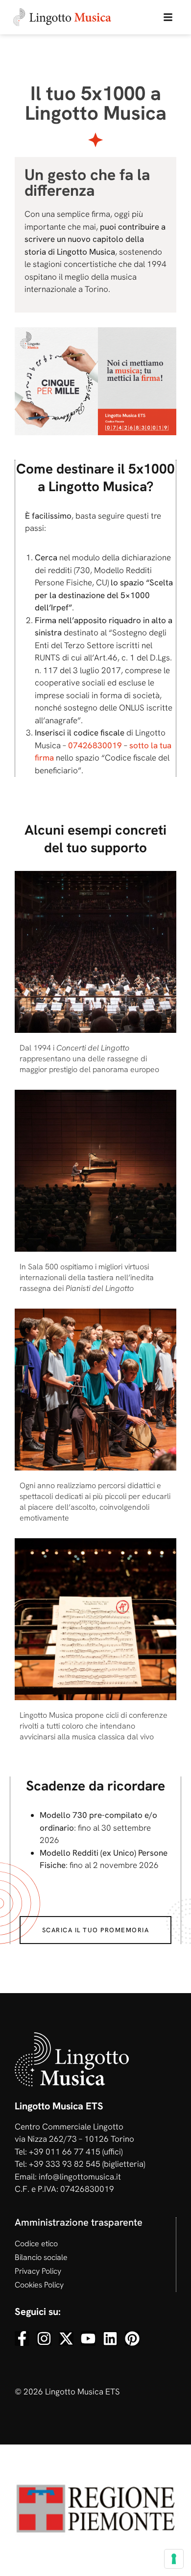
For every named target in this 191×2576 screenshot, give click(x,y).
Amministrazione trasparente (79, 2222)
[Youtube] (88, 2339)
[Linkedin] (110, 2339)
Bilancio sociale (41, 2257)
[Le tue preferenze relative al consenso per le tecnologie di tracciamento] (174, 2559)
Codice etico (36, 2244)
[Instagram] (44, 2339)
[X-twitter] (66, 2339)
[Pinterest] (132, 2339)
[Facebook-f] (22, 2339)
